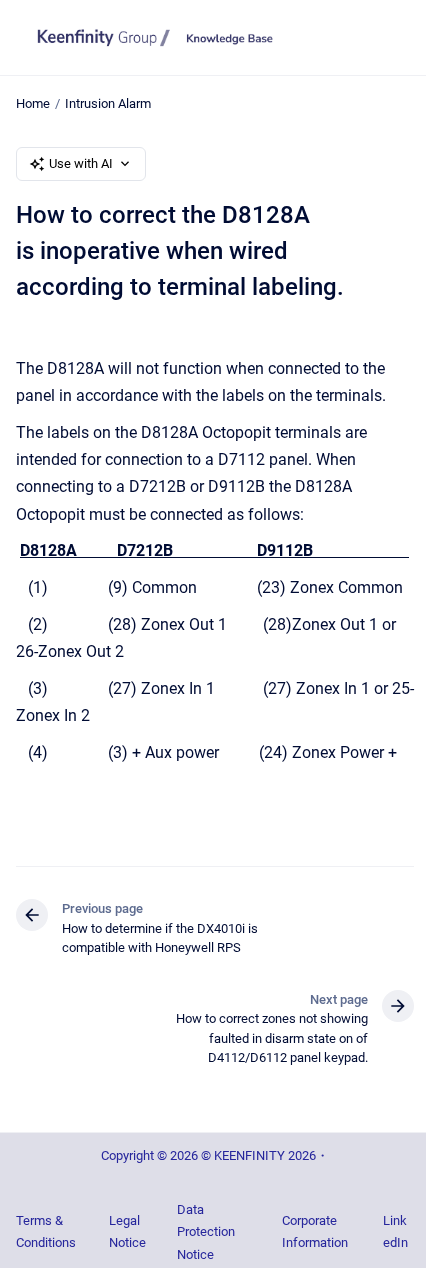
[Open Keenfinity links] (400, 115)
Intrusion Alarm (108, 103)
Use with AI (81, 163)
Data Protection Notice (206, 1231)
